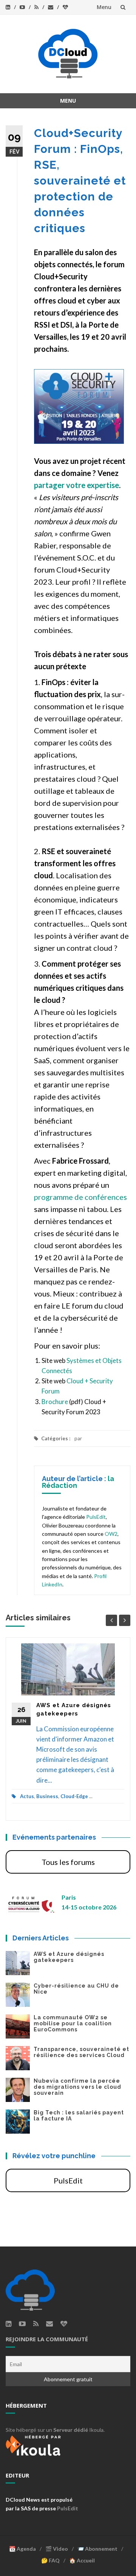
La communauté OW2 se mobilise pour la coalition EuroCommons (73, 2023)
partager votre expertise (76, 485)
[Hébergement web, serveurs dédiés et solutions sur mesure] (34, 2444)
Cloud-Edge (74, 1796)
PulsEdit (96, 1517)
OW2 (111, 1534)
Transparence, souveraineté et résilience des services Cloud (81, 2052)
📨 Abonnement (97, 2549)
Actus (27, 1796)
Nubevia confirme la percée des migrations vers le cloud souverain (77, 2087)
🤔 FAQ (50, 2560)
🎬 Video (57, 2549)
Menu (104, 7)
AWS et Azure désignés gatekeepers (69, 1957)
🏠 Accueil (82, 2560)
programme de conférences (80, 1197)
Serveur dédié (71, 2430)
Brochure (55, 1402)
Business (47, 1796)
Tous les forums (68, 1862)
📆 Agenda (22, 2549)
